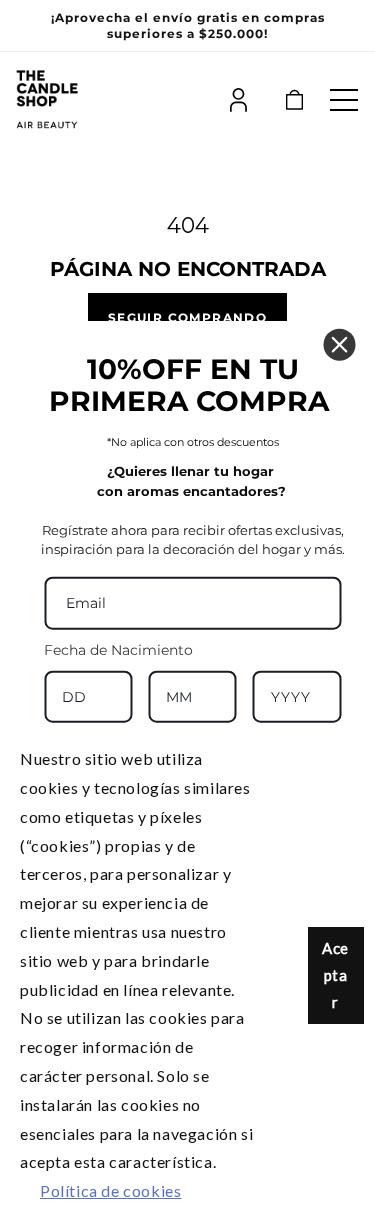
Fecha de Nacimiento (118, 649)
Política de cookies (110, 1190)
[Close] (339, 345)
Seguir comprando (187, 316)
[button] (344, 100)
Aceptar (335, 975)
